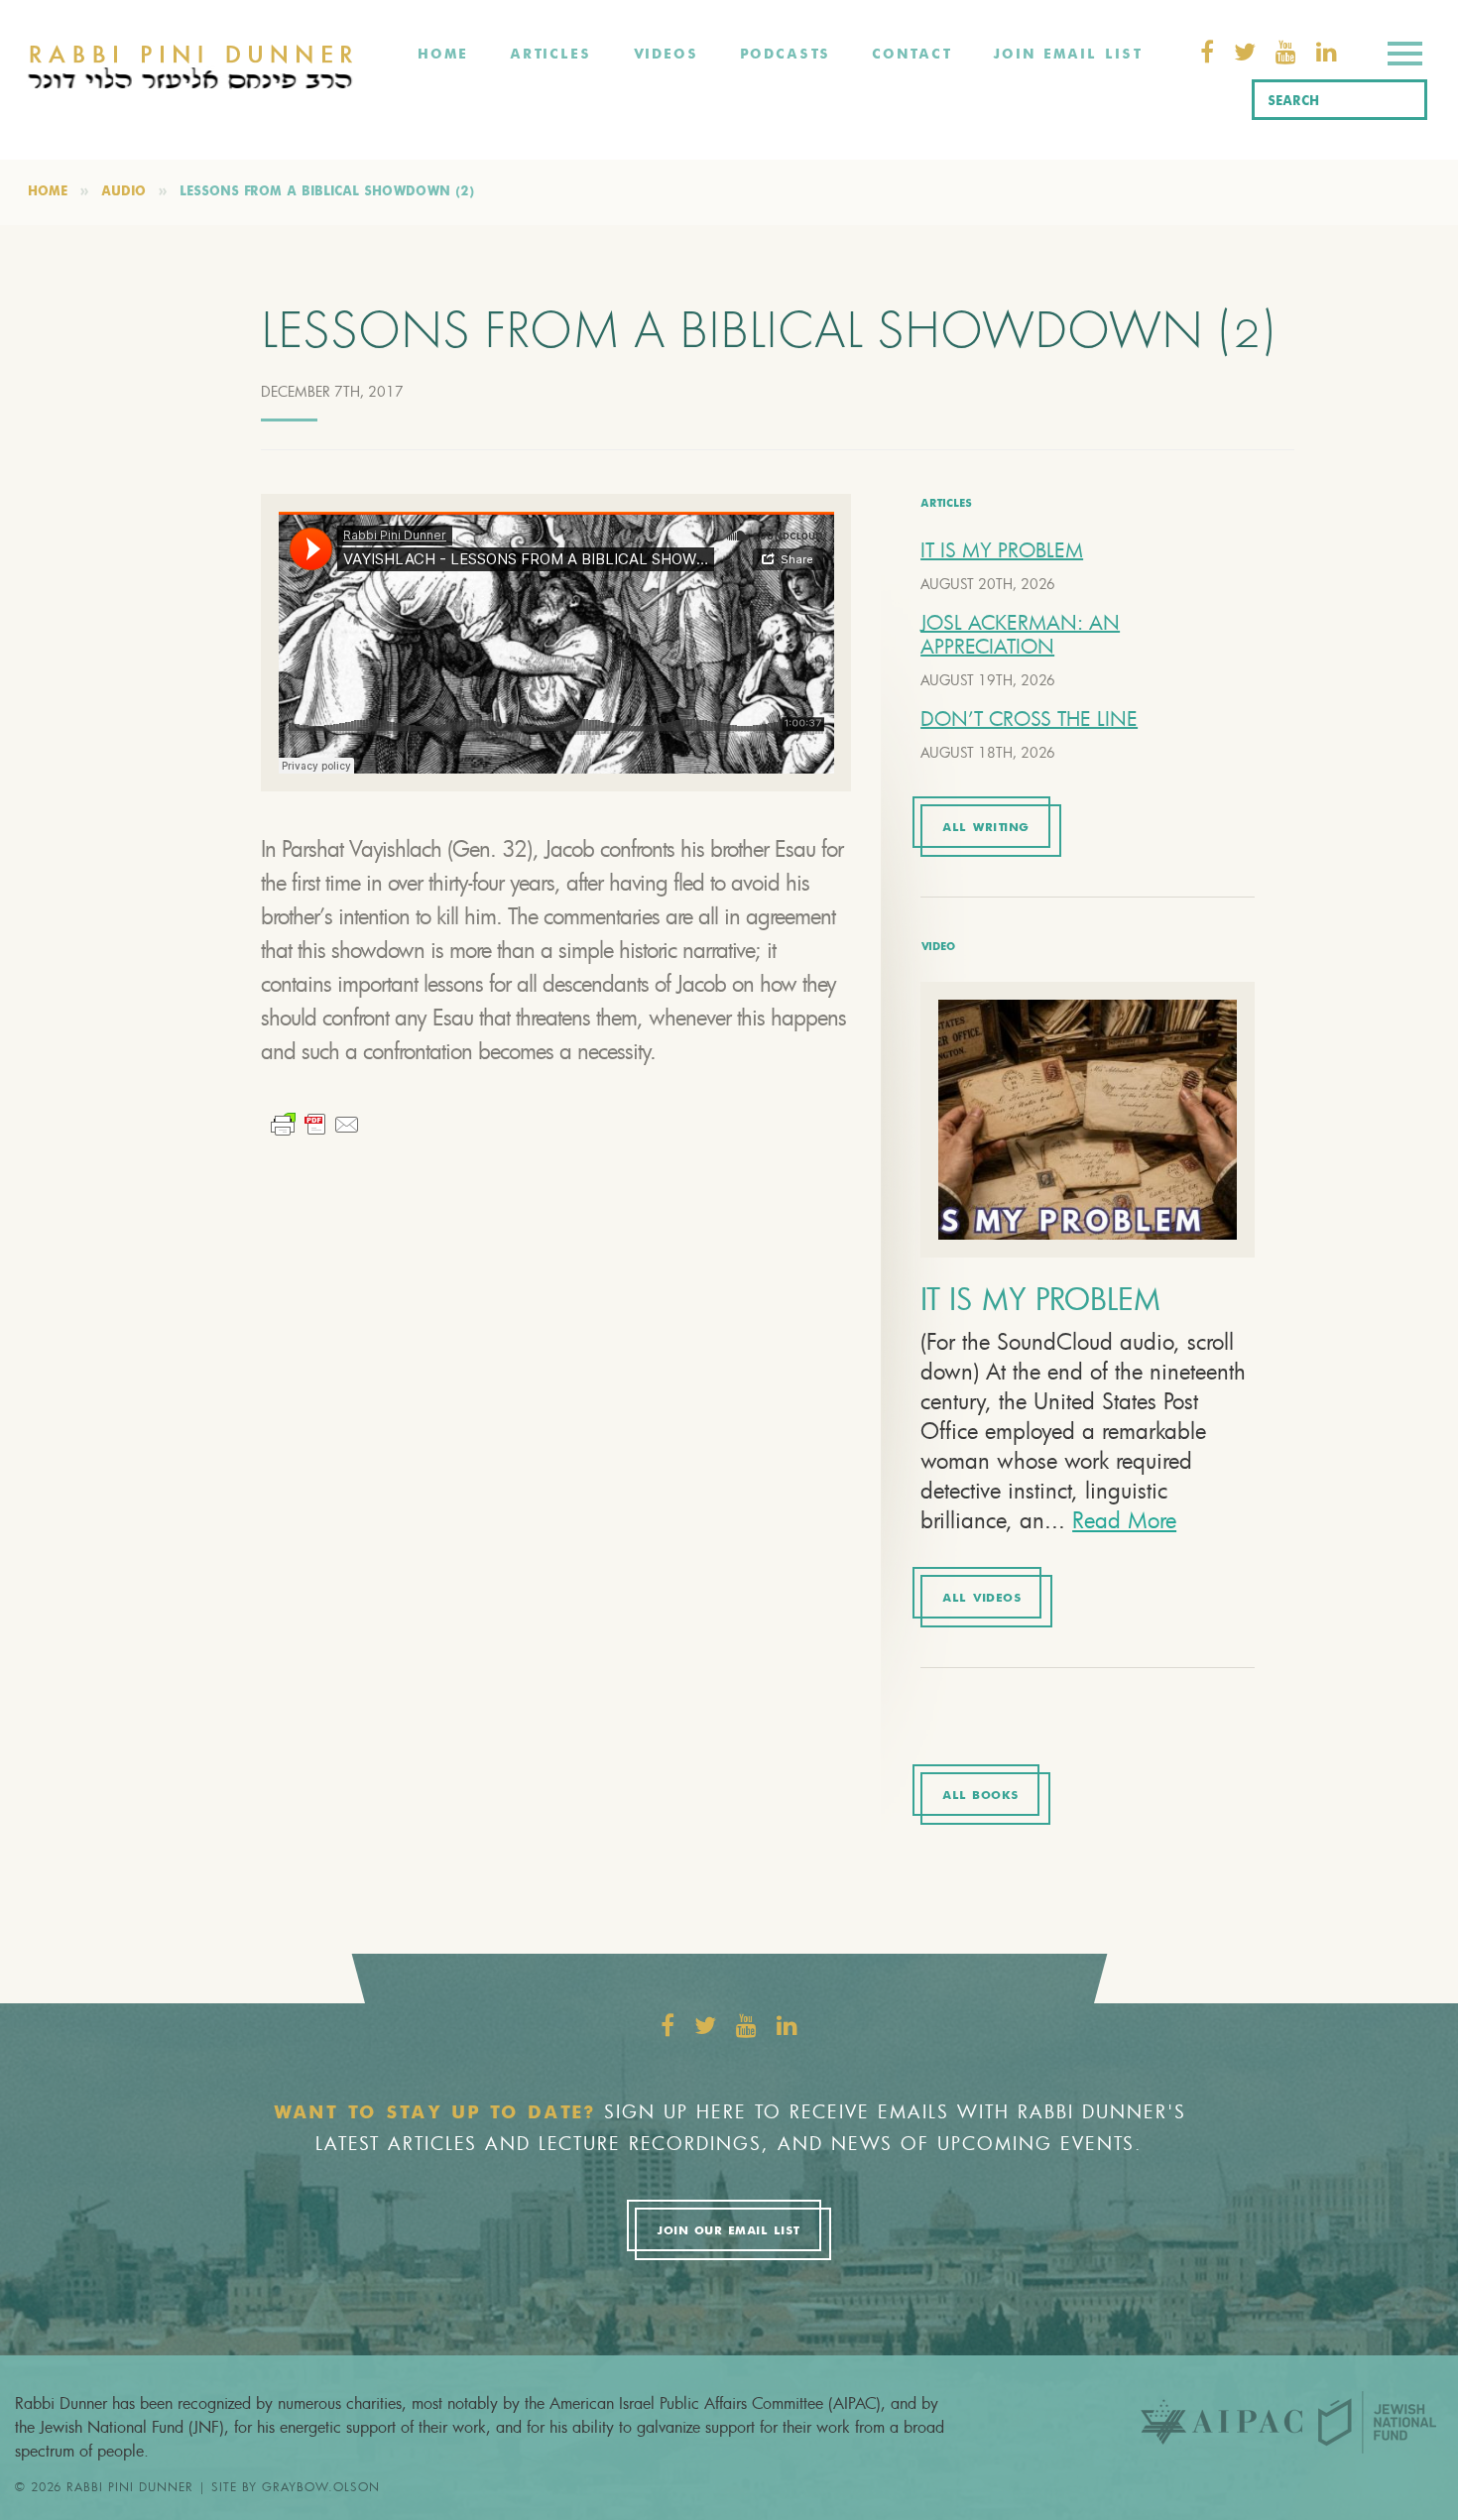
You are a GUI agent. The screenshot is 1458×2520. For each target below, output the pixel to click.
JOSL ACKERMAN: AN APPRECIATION (1020, 634)
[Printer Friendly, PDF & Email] (315, 1122)
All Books (980, 1796)
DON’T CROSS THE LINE (1029, 719)
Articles (550, 55)
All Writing (986, 828)
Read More (1124, 1520)
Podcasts (785, 55)
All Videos (981, 1599)
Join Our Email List (728, 2231)
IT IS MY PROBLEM (1002, 550)
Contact (911, 55)
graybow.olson (321, 2486)
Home (443, 55)
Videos (666, 55)
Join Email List (1067, 55)
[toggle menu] (1405, 57)
